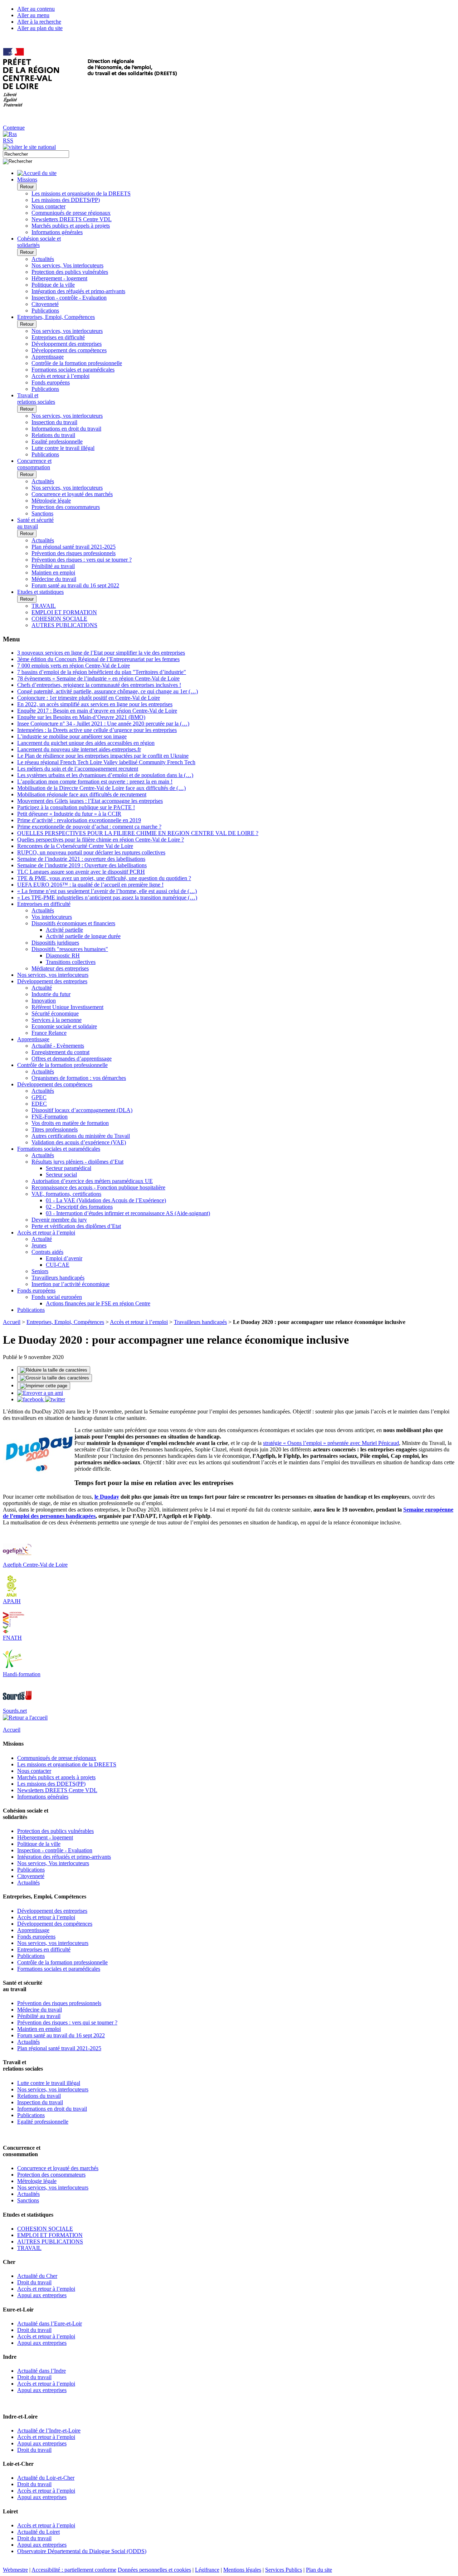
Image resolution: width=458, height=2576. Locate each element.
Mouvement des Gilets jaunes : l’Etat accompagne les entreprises (90, 801)
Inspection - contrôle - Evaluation (69, 298)
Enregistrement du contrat (60, 1052)
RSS (8, 140)
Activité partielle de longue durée (83, 936)
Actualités (43, 259)
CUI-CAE (58, 1265)
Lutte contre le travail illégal (63, 448)
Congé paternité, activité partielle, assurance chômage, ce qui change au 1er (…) (108, 691)
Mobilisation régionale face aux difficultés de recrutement (82, 794)
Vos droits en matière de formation (70, 1123)
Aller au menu (33, 15)
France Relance (49, 1033)
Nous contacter (48, 206)
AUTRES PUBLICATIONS (64, 625)
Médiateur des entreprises (60, 968)
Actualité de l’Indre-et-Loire (49, 2431)
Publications (45, 311)
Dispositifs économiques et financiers (73, 923)
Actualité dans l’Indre (42, 2371)
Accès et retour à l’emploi (60, 376)
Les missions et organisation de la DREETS (81, 193)
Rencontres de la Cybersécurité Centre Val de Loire (75, 846)
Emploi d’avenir (64, 1258)
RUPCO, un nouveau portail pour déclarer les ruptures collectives (91, 852)
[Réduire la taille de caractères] (54, 1370)
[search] (36, 154)
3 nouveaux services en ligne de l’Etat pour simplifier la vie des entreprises (101, 653)
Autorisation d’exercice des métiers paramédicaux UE (92, 1181)
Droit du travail (34, 2282)
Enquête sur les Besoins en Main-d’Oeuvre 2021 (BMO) (81, 717)
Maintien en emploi (53, 573)
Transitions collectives (71, 962)
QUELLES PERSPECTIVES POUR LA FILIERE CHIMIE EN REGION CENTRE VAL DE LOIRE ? (138, 833)
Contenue (14, 128)
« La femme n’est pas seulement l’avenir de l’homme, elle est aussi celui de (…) (107, 891)
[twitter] (55, 1399)
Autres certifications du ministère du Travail (81, 1136)
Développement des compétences (69, 350)
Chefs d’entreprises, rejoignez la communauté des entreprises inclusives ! (99, 685)
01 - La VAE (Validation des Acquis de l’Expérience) (106, 1200)
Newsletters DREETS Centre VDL (72, 219)
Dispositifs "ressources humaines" (70, 949)
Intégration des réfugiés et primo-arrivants (78, 291)
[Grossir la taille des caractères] (55, 1378)
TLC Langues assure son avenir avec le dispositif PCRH (81, 872)
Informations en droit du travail (66, 429)
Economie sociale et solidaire (64, 1026)
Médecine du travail (54, 579)
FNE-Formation (50, 1117)
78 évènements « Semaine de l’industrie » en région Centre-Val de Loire (98, 678)
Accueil (12, 1322)
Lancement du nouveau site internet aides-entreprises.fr (79, 749)
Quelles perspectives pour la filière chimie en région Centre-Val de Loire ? (101, 840)
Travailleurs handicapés (58, 1278)
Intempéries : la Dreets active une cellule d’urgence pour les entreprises (97, 730)
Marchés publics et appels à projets (71, 226)
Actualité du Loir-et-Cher (46, 2478)
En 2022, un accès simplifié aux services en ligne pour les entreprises (95, 704)
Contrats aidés (47, 1252)
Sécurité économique (55, 1013)
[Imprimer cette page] (44, 1386)
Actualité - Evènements (58, 1046)
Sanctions (42, 513)
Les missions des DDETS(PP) (66, 200)
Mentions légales (242, 2570)
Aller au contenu (36, 9)
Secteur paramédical (69, 1168)
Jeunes (39, 1245)
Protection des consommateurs (66, 507)
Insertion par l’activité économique (70, 1284)
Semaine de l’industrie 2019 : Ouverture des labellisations (82, 865)
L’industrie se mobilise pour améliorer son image (72, 736)
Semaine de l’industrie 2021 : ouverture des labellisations (81, 859)
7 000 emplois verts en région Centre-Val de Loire (74, 666)
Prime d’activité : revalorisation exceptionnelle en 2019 (79, 820)
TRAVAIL (44, 606)
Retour (27, 187)
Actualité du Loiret (38, 2532)
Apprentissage (48, 357)
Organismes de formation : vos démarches (79, 1078)
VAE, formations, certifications (66, 1194)
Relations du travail (53, 435)
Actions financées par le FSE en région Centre (98, 1303)
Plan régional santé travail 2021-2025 (74, 547)
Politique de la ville (53, 285)
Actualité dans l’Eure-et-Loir (50, 2323)
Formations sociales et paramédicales (73, 370)
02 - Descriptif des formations (79, 1207)
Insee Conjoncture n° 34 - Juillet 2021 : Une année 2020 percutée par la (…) (103, 724)
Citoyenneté (45, 304)
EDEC (39, 1104)
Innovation (44, 1001)
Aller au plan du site (40, 28)
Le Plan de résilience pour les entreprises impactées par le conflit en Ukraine (103, 756)
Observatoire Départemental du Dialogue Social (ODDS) (82, 2551)
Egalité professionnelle (57, 442)
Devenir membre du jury (59, 1220)
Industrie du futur (51, 994)
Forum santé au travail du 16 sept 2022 (75, 585)
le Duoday (107, 1497)
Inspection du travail (54, 422)
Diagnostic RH (63, 955)
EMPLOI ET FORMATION (64, 612)
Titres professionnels (55, 1129)
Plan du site (319, 2570)
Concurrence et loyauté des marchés (72, 494)
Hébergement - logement (59, 278)
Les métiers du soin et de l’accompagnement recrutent (78, 769)
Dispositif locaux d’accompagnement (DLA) (82, 1110)
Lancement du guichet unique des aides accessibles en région (86, 743)
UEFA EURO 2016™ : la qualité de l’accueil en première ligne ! (90, 885)
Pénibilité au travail (53, 566)
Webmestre (15, 2570)
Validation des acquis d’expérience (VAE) (79, 1142)
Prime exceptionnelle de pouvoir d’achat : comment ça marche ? (89, 827)
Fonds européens (51, 382)
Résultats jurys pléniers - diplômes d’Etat (77, 1162)
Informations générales (57, 232)
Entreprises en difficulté (58, 337)
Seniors (40, 1271)
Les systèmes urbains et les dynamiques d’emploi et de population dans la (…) (105, 775)
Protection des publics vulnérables (70, 272)
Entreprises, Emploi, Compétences (65, 1322)
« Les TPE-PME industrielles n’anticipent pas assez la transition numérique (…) (107, 898)
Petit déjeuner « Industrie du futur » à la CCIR (69, 814)
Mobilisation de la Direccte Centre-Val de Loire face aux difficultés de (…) (101, 788)
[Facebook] (31, 1399)
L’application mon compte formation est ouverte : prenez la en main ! (95, 782)
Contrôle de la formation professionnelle (77, 363)
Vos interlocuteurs (52, 917)
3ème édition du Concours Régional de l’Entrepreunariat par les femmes (98, 659)
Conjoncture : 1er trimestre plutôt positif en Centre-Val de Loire (89, 698)
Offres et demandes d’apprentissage (72, 1059)
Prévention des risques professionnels (74, 553)
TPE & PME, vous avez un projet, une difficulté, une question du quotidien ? (104, 878)
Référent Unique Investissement (67, 1007)
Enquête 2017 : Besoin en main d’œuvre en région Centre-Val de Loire (97, 711)
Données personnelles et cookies (154, 2570)
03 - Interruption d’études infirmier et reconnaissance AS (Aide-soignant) (128, 1213)
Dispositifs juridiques (55, 943)
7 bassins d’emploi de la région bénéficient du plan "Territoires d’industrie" (102, 672)
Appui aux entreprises (42, 2295)
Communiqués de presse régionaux (71, 213)
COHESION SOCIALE (59, 619)
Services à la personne (57, 1020)
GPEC (39, 1097)
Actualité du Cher (37, 2276)
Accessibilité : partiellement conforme (74, 2570)
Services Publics (284, 2570)
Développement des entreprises (67, 344)
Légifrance (207, 2570)
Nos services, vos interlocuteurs (67, 331)
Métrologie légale (51, 501)
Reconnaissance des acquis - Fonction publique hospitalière (98, 1187)
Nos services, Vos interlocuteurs (67, 265)
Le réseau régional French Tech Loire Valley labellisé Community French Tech (106, 762)
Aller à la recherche (39, 22)
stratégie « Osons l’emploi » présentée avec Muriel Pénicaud (331, 1443)
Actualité (42, 988)
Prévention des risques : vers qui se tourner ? (82, 560)
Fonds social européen (57, 1297)
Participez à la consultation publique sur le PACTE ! (76, 807)
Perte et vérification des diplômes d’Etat (76, 1226)
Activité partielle (64, 930)
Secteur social (61, 1175)
